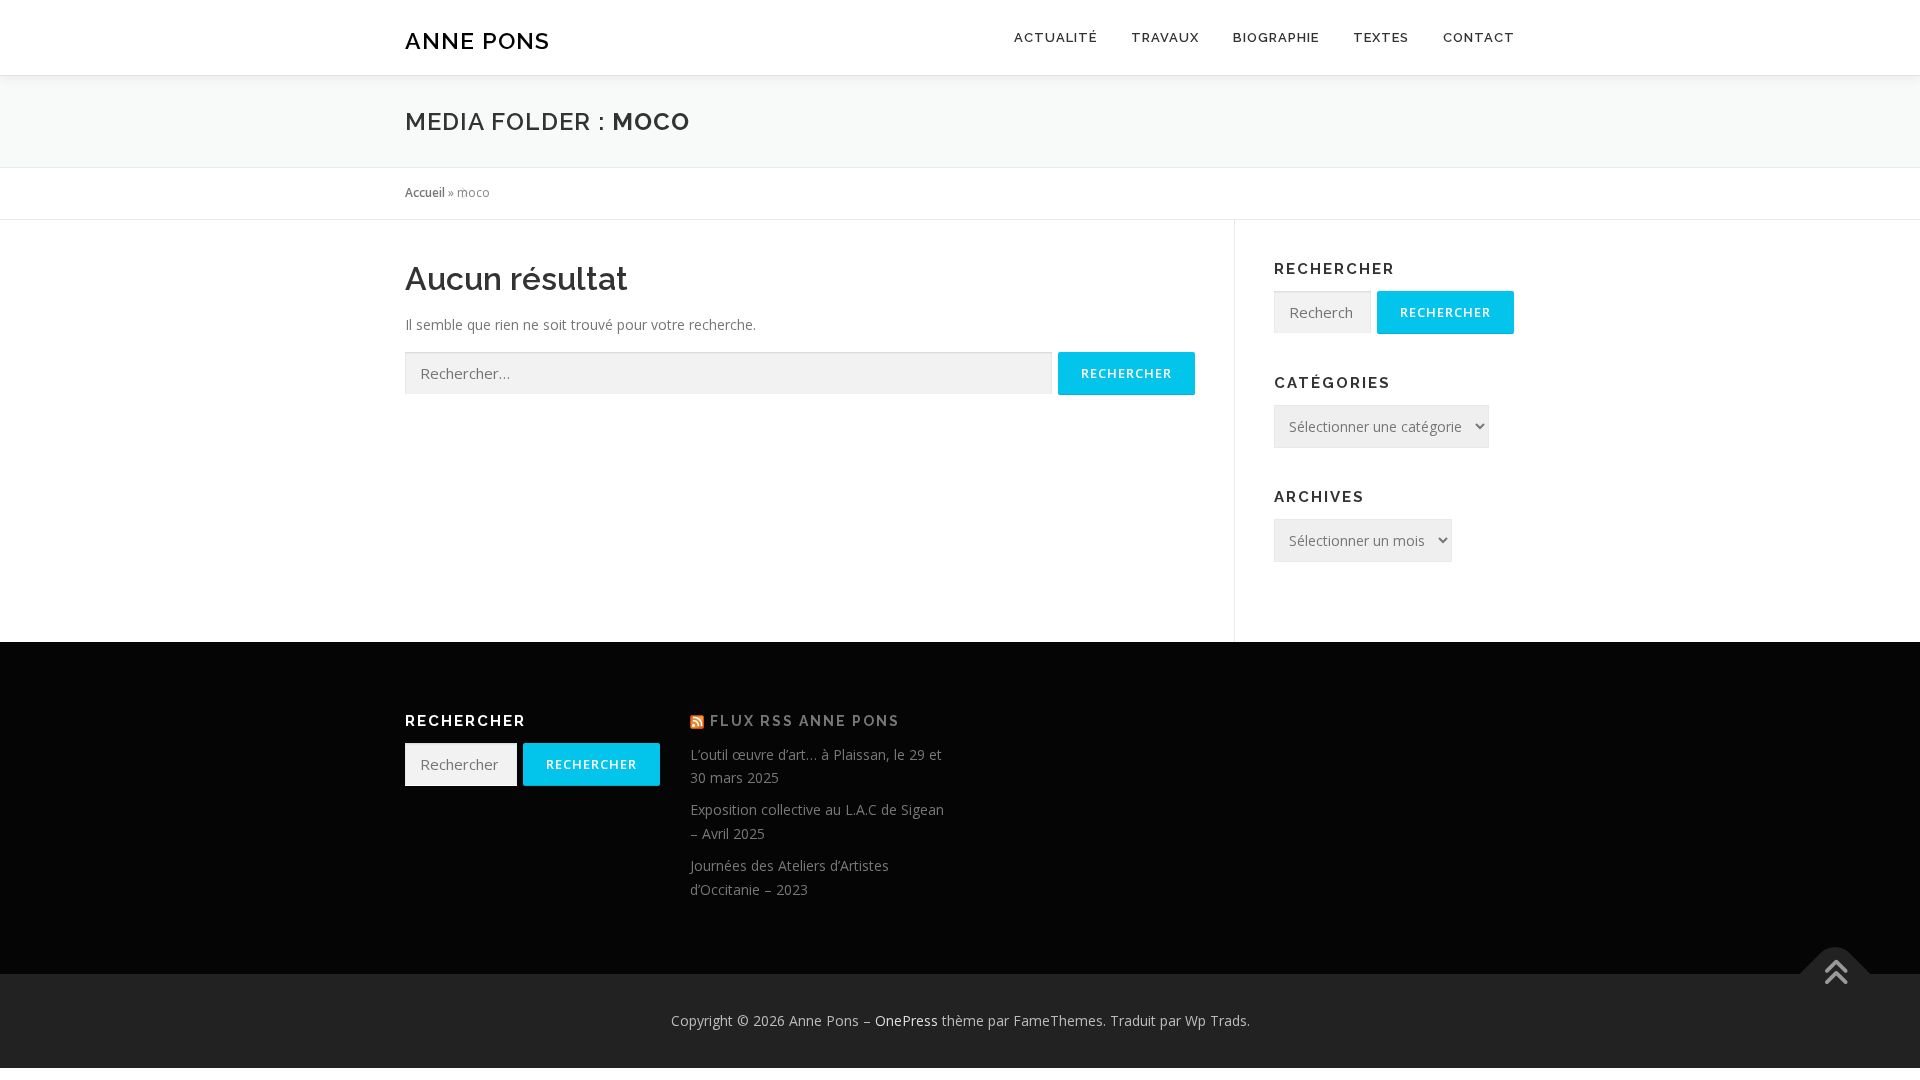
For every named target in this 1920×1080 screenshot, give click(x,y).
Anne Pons (477, 40)
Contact (1479, 37)
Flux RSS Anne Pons (805, 721)
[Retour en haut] (1835, 974)
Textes (1381, 37)
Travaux (1165, 37)
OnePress (906, 1020)
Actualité (1055, 37)
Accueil (425, 192)
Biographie (1276, 37)
